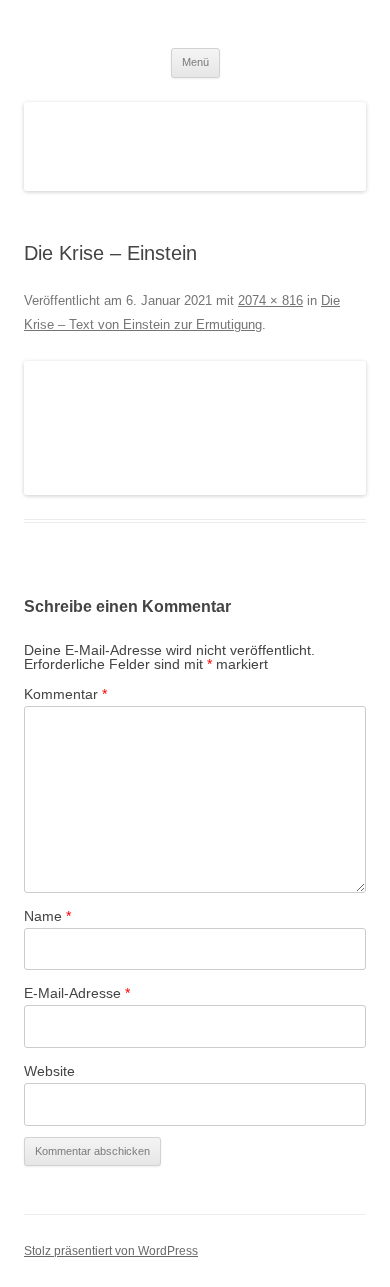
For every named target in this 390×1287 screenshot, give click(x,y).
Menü (195, 62)
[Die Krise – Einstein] (195, 428)
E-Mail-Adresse (77, 993)
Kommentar (65, 694)
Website (49, 1071)
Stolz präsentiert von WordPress (111, 1251)
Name (47, 916)
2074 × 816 (270, 300)
